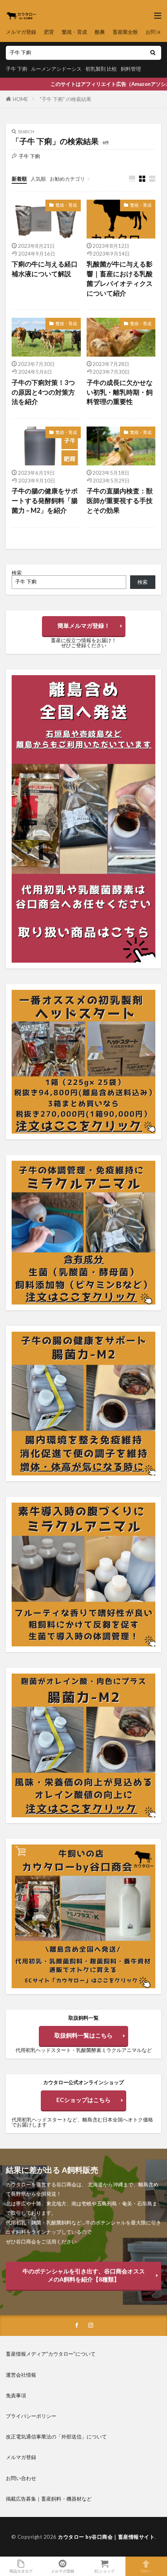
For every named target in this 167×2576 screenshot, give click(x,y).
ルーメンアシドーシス (56, 69)
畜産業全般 (125, 32)
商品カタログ (21, 2571)
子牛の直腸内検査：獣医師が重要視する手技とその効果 (120, 501)
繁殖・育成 (74, 32)
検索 (17, 573)
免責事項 (16, 2395)
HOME (20, 99)
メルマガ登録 (21, 32)
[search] (153, 53)
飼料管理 (131, 69)
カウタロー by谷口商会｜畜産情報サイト (106, 2537)
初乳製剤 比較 (101, 69)
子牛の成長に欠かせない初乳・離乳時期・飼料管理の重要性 (120, 392)
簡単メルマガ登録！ (84, 625)
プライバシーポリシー (31, 2416)
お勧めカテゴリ (67, 179)
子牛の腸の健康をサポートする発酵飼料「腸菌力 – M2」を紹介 (45, 501)
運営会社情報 (21, 2375)
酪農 (100, 32)
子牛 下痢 (17, 69)
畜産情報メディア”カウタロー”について (51, 2354)
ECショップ (104, 2571)
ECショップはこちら (83, 2100)
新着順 (19, 179)
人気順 (38, 179)
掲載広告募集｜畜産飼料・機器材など (49, 2499)
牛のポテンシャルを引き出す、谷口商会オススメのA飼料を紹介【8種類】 (84, 2275)
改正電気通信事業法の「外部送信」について (56, 2437)
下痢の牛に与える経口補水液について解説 (45, 269)
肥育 (49, 32)
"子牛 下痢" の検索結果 (65, 99)
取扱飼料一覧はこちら (83, 2035)
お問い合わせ (21, 2478)
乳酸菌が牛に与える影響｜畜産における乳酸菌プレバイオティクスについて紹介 (120, 279)
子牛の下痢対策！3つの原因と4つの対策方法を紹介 (43, 392)
